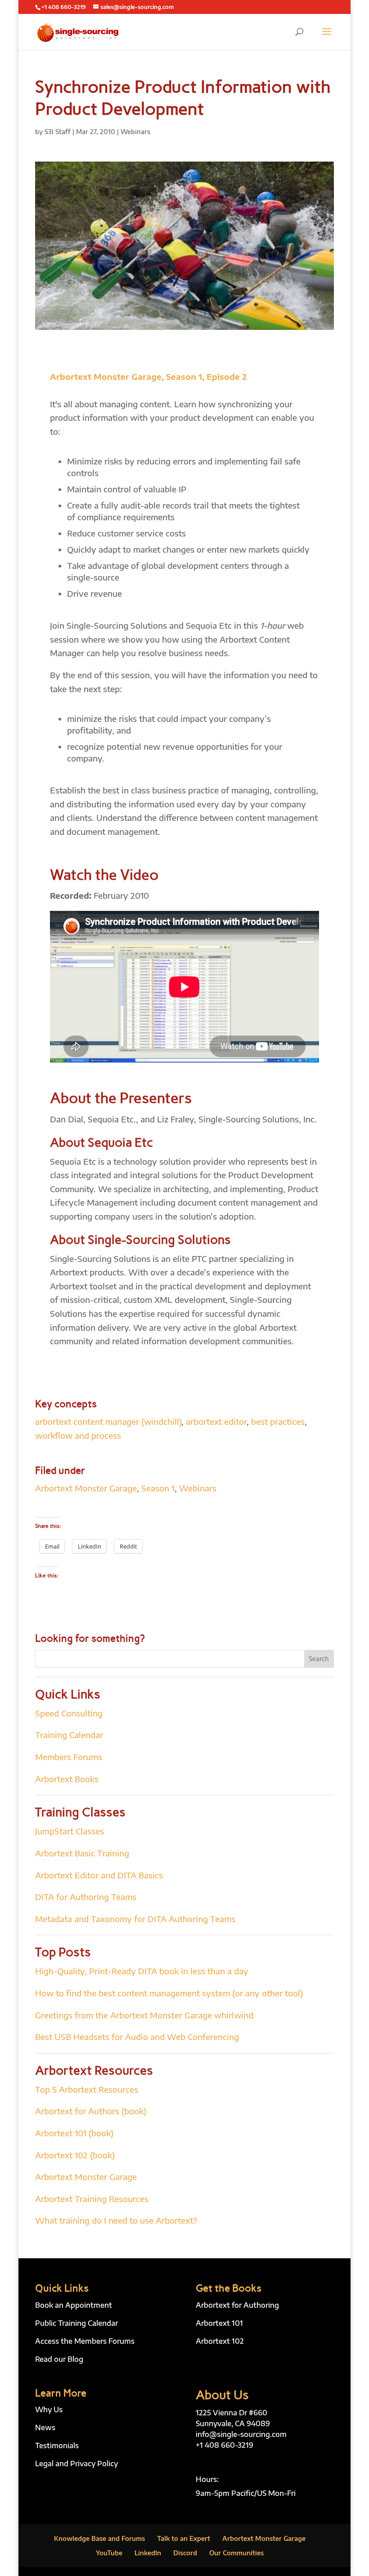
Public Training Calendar (76, 2323)
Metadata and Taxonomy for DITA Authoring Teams (135, 1919)
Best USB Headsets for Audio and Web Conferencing (137, 2037)
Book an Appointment (74, 2305)
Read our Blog (59, 2359)
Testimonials (57, 2445)
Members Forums (69, 1757)
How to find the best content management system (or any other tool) (169, 1993)
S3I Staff (58, 132)
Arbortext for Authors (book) (91, 2111)
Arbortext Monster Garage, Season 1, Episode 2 (148, 376)
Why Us (49, 2409)
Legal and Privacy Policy (76, 2463)
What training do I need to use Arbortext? (116, 2220)
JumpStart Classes (70, 1831)
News (45, 2427)
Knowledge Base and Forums (99, 2538)
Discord (185, 2553)
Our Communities (236, 2553)
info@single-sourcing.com (241, 2434)
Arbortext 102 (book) (75, 2155)
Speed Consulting (69, 1713)
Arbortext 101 (219, 2323)
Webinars (135, 132)
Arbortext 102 (220, 2341)
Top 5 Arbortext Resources (87, 2089)
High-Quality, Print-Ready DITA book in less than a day (142, 1971)
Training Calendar (69, 1735)
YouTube (109, 2553)
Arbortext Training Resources (92, 2199)
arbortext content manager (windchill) (108, 1421)
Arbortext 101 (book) (74, 2133)
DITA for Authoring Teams (86, 1897)
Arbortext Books (67, 1779)
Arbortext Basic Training (82, 1853)
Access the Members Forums (85, 2341)
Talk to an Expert (184, 2538)
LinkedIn (148, 2553)
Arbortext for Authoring (237, 2305)
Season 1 (158, 1488)
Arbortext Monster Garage (86, 1488)
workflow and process (78, 1435)
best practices (278, 1421)
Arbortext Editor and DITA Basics (99, 1875)
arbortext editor (216, 1421)
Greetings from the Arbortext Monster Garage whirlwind (144, 2015)
